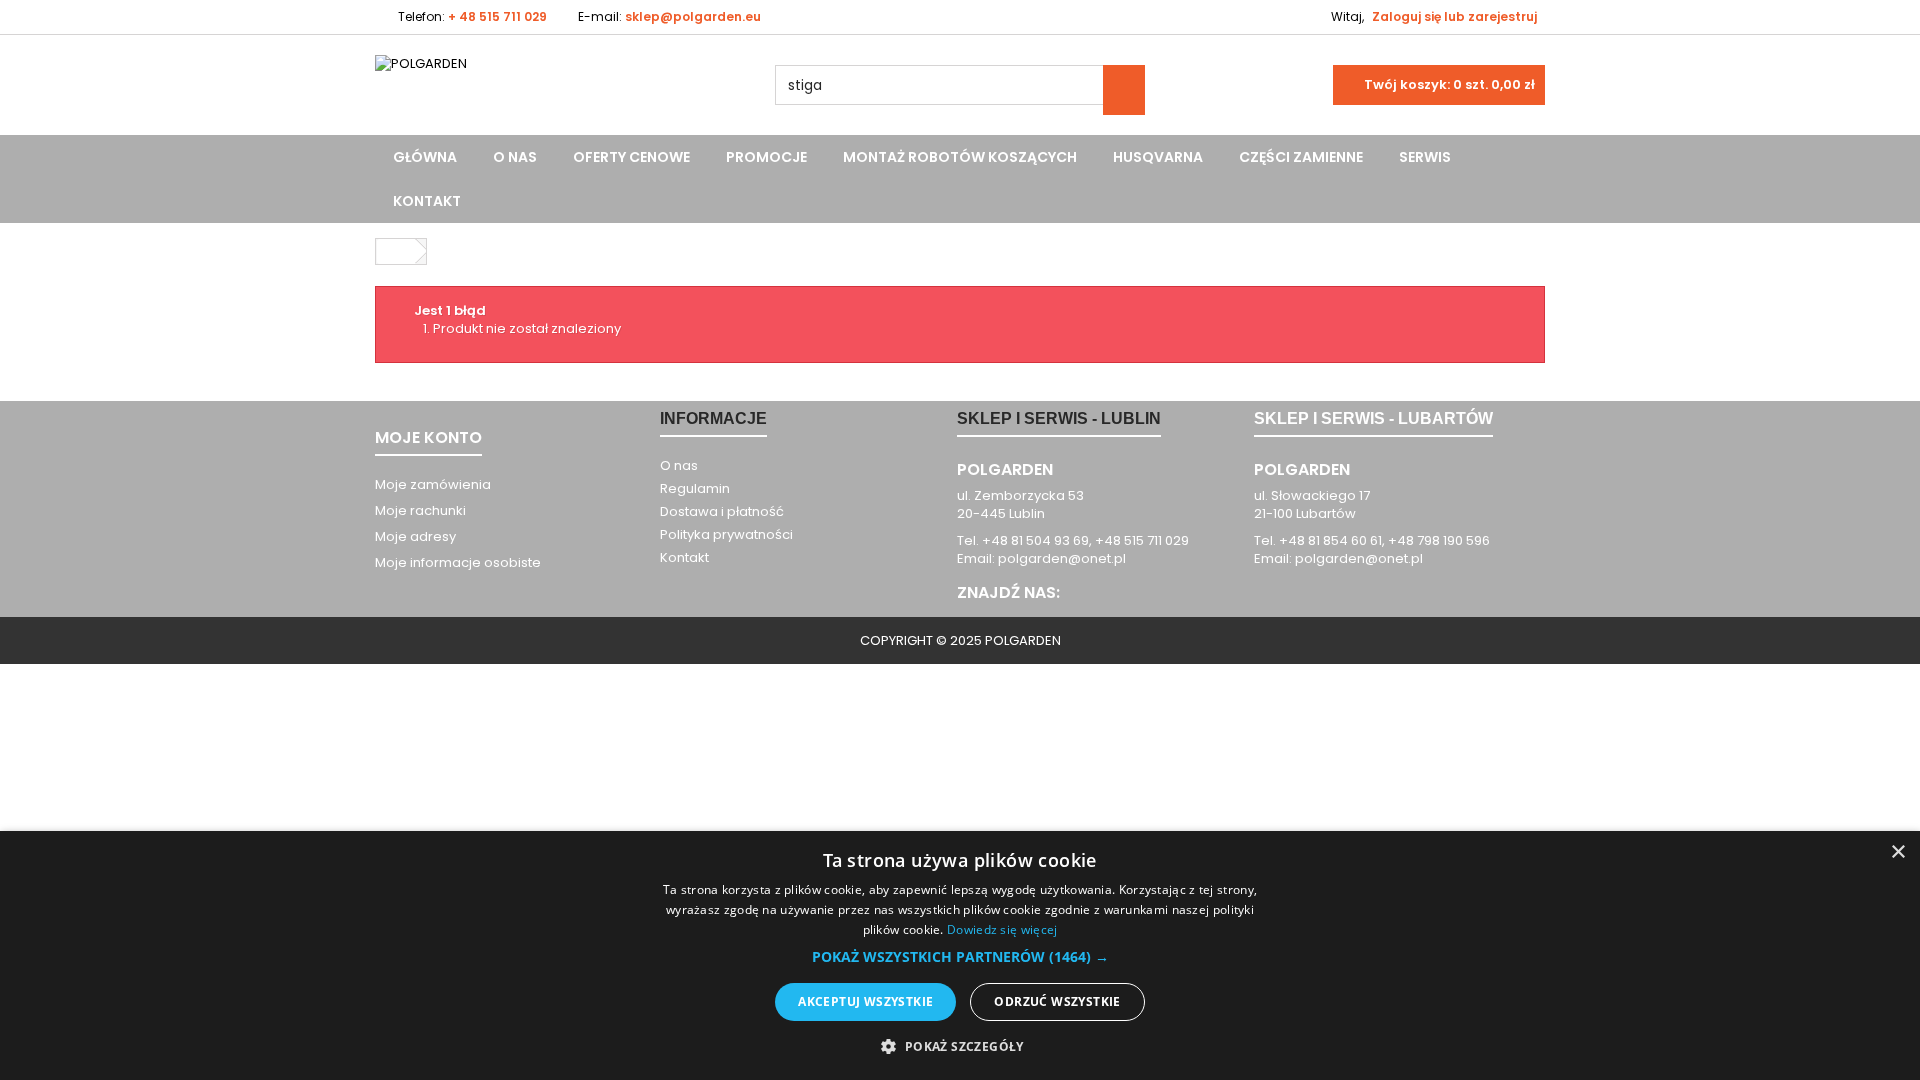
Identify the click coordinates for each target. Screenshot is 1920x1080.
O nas (515, 157)
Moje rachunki (420, 510)
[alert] (960, 955)
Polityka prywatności (726, 534)
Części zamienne (1301, 157)
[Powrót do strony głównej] (396, 251)
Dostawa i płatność (722, 511)
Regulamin (695, 488)
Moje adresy (415, 536)
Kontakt (427, 201)
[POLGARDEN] (560, 94)
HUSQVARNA (1158, 157)
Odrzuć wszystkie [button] (1057, 1001)
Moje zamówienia (433, 484)
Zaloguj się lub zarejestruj (1454, 16)
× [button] (1897, 852)
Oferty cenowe (631, 157)
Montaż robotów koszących (960, 157)
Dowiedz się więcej (1002, 929)
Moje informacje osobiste (458, 562)
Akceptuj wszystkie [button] (865, 1001)
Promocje (766, 157)
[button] (960, 957)
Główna (425, 157)
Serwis (1425, 157)
